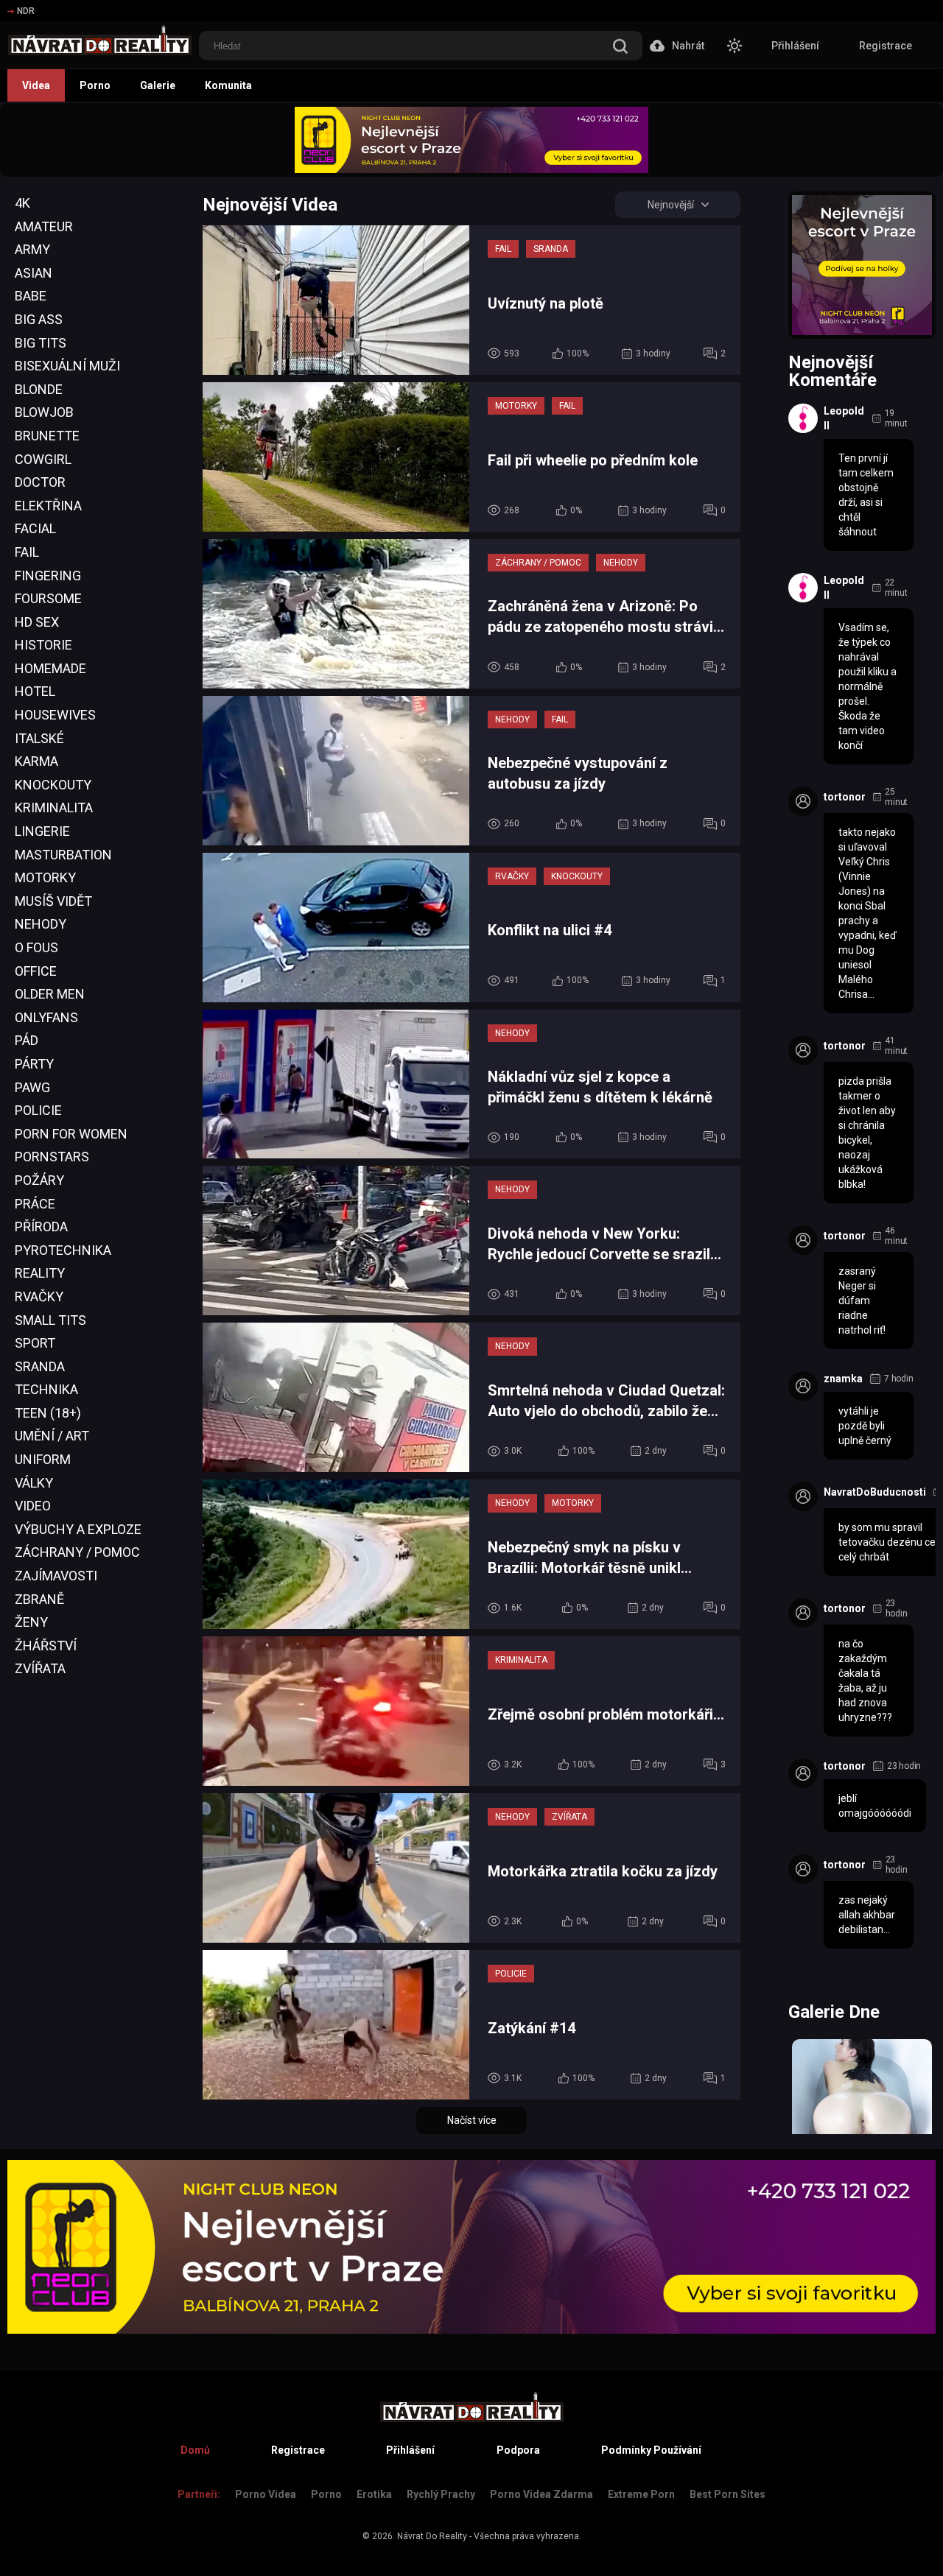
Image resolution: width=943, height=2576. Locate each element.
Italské (39, 738)
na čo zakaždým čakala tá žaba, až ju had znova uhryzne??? (865, 1681)
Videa (36, 85)
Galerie (158, 85)
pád (27, 1040)
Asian (34, 273)
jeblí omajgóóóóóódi (875, 1806)
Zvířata (40, 1668)
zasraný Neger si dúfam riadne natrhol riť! (862, 1301)
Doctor (40, 482)
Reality (40, 1273)
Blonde (39, 389)
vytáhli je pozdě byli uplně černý (865, 1426)
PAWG (32, 1087)
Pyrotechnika (63, 1250)
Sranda (40, 1366)
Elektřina (48, 506)
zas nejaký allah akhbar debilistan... (867, 1915)
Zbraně (39, 1599)
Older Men (50, 994)
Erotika (374, 2494)
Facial (35, 528)
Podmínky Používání (651, 2450)
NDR (26, 11)
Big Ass (39, 319)
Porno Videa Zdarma (541, 2494)
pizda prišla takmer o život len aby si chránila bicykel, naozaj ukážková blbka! (867, 1133)
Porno (95, 85)
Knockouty (53, 785)
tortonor (845, 797)
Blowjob (44, 412)
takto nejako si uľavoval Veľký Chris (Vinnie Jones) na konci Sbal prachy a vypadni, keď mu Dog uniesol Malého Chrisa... (867, 913)
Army (32, 249)
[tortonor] (803, 801)
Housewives (55, 715)
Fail (27, 552)
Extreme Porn (641, 2494)
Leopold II (844, 418)
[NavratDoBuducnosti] (803, 1496)
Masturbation (63, 855)
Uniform (43, 1459)
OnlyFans (46, 1017)
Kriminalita (54, 807)
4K (22, 203)
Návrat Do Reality (432, 2536)
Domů (195, 2450)
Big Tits (41, 343)
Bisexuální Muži (67, 366)
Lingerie (42, 831)
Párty (34, 1064)
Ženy (31, 1622)
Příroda (41, 1227)
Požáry (39, 1180)
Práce (35, 1204)
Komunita (228, 85)
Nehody (41, 924)
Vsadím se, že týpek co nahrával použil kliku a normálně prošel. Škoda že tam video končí (867, 686)
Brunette (47, 436)
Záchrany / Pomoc (77, 1552)
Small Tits (50, 1320)
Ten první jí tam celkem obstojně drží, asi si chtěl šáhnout (866, 495)
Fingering (48, 576)
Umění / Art (52, 1436)
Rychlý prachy (441, 2494)
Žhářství (46, 1646)
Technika (46, 1389)
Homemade (50, 668)
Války (34, 1483)
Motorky (45, 877)
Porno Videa (266, 2494)
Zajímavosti (56, 1576)
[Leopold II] (803, 418)
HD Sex (37, 622)
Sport (35, 1343)
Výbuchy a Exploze (78, 1529)
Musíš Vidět (53, 901)
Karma (36, 761)
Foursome (48, 598)
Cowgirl (43, 459)
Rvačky (39, 1296)
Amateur (44, 226)
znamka (843, 1379)
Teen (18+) (48, 1413)
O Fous (36, 947)
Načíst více (472, 2120)
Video (33, 1506)
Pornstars (52, 1157)
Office (36, 971)
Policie (38, 1110)
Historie (43, 645)
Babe (31, 296)
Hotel (35, 691)
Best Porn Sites (728, 2494)
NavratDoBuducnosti (875, 1492)
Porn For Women (71, 1134)
